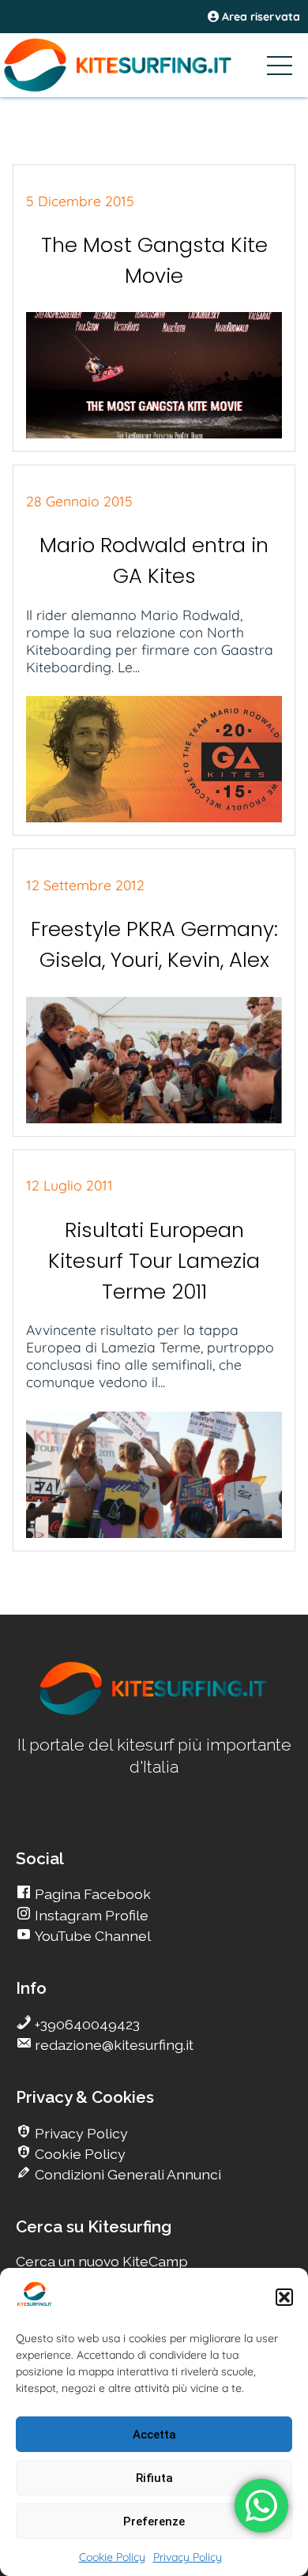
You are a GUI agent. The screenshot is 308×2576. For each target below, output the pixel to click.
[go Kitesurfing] (154, 1712)
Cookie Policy (112, 2557)
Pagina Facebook (91, 1894)
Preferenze (154, 2521)
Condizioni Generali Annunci (126, 2174)
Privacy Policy (188, 2557)
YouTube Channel (91, 1936)
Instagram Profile (90, 1915)
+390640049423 (86, 2024)
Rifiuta (154, 2478)
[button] (284, 2297)
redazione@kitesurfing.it (113, 2045)
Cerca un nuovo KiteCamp (102, 2261)
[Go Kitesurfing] (154, 65)
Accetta (154, 2435)
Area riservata (259, 17)
